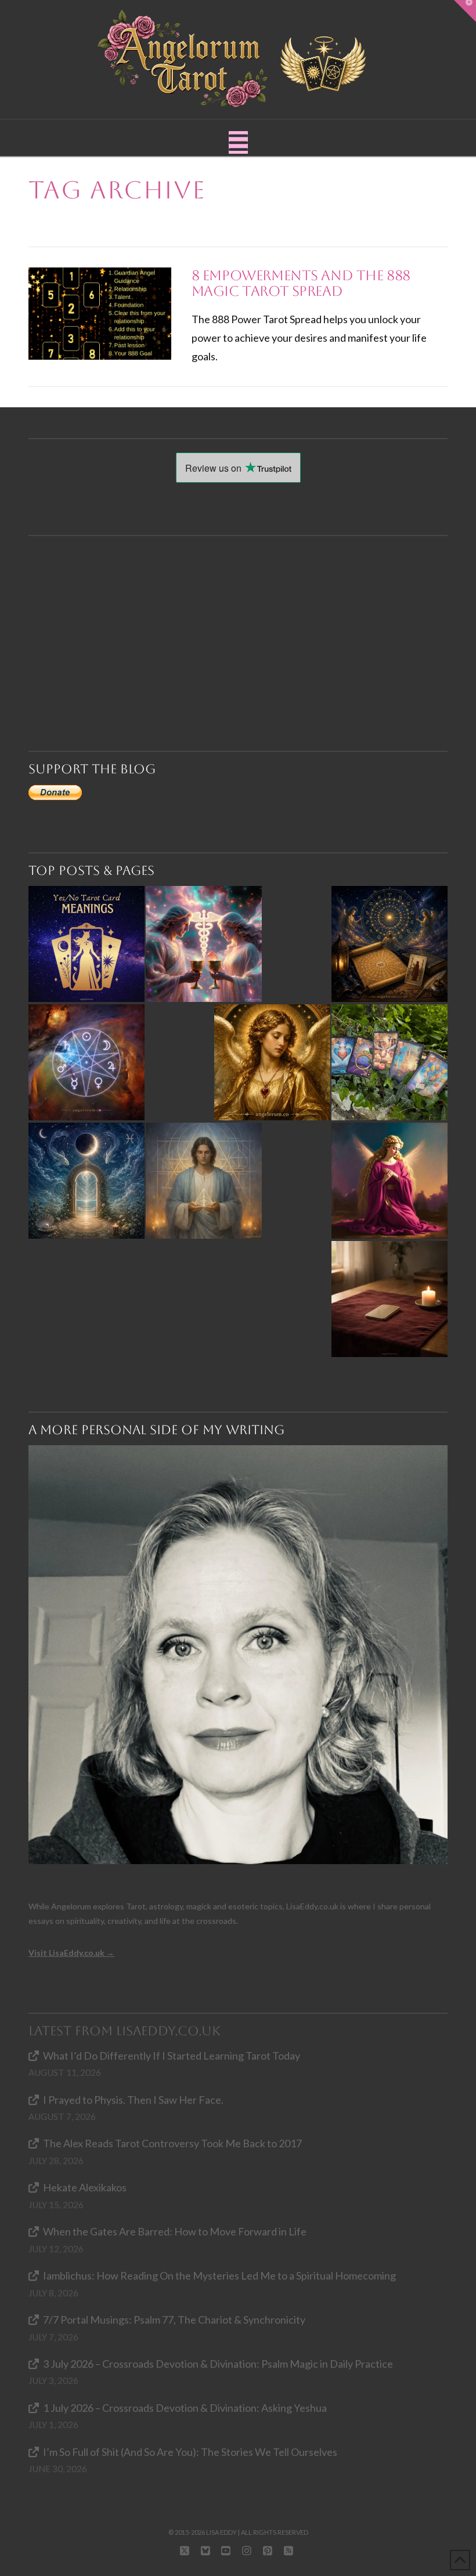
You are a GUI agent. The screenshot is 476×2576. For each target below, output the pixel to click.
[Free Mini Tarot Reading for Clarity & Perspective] (390, 1299)
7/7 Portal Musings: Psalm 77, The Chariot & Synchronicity (174, 2320)
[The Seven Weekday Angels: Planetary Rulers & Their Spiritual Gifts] (86, 1062)
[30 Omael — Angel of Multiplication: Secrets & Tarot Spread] (272, 1062)
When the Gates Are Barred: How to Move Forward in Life (175, 2231)
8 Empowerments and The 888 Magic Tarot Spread (301, 284)
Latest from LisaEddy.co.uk (125, 2031)
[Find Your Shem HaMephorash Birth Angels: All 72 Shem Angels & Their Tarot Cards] (390, 944)
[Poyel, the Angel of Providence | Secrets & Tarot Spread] (390, 1181)
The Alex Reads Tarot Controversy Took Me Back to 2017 (172, 2143)
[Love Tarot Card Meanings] (204, 944)
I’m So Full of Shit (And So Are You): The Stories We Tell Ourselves (190, 2452)
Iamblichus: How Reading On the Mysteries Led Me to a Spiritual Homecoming (219, 2275)
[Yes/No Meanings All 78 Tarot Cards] (86, 944)
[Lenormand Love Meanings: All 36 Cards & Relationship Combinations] (390, 1062)
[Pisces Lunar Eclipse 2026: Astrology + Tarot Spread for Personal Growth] (86, 1181)
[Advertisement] (243, 623)
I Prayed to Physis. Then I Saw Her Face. (133, 2100)
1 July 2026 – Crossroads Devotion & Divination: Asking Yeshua (185, 2408)
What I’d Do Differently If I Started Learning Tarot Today (172, 2056)
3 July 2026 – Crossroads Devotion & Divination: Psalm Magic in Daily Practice (218, 2364)
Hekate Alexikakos (85, 2187)
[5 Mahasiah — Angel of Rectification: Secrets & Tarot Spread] (204, 1181)
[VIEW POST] (100, 314)
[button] (238, 142)
